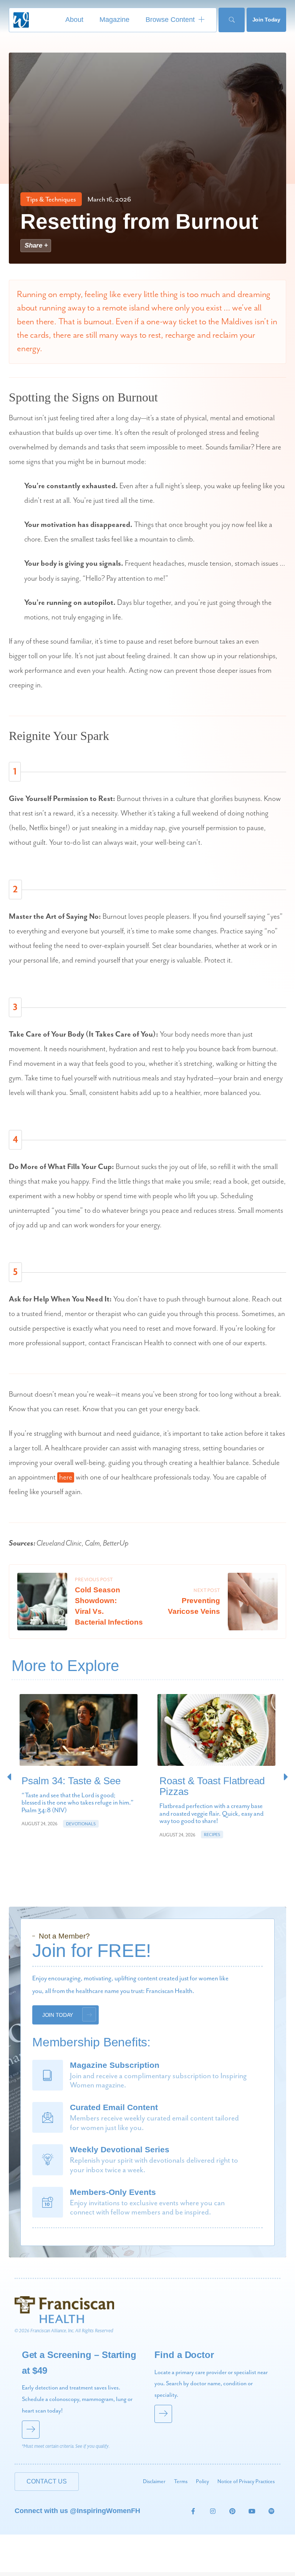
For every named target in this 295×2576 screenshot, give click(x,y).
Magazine (114, 20)
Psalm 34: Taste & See (71, 1781)
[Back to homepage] (64, 2309)
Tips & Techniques (51, 200)
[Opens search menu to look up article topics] (231, 20)
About (74, 20)
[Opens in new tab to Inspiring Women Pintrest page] (232, 2511)
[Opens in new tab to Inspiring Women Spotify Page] (272, 2511)
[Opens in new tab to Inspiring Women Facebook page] (193, 2511)
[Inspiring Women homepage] (21, 20)
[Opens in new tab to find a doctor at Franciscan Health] (214, 2399)
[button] (286, 1777)
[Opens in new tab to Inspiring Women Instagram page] (213, 2511)
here (66, 1477)
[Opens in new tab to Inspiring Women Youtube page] (252, 2511)
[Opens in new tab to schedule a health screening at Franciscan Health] (81, 2399)
